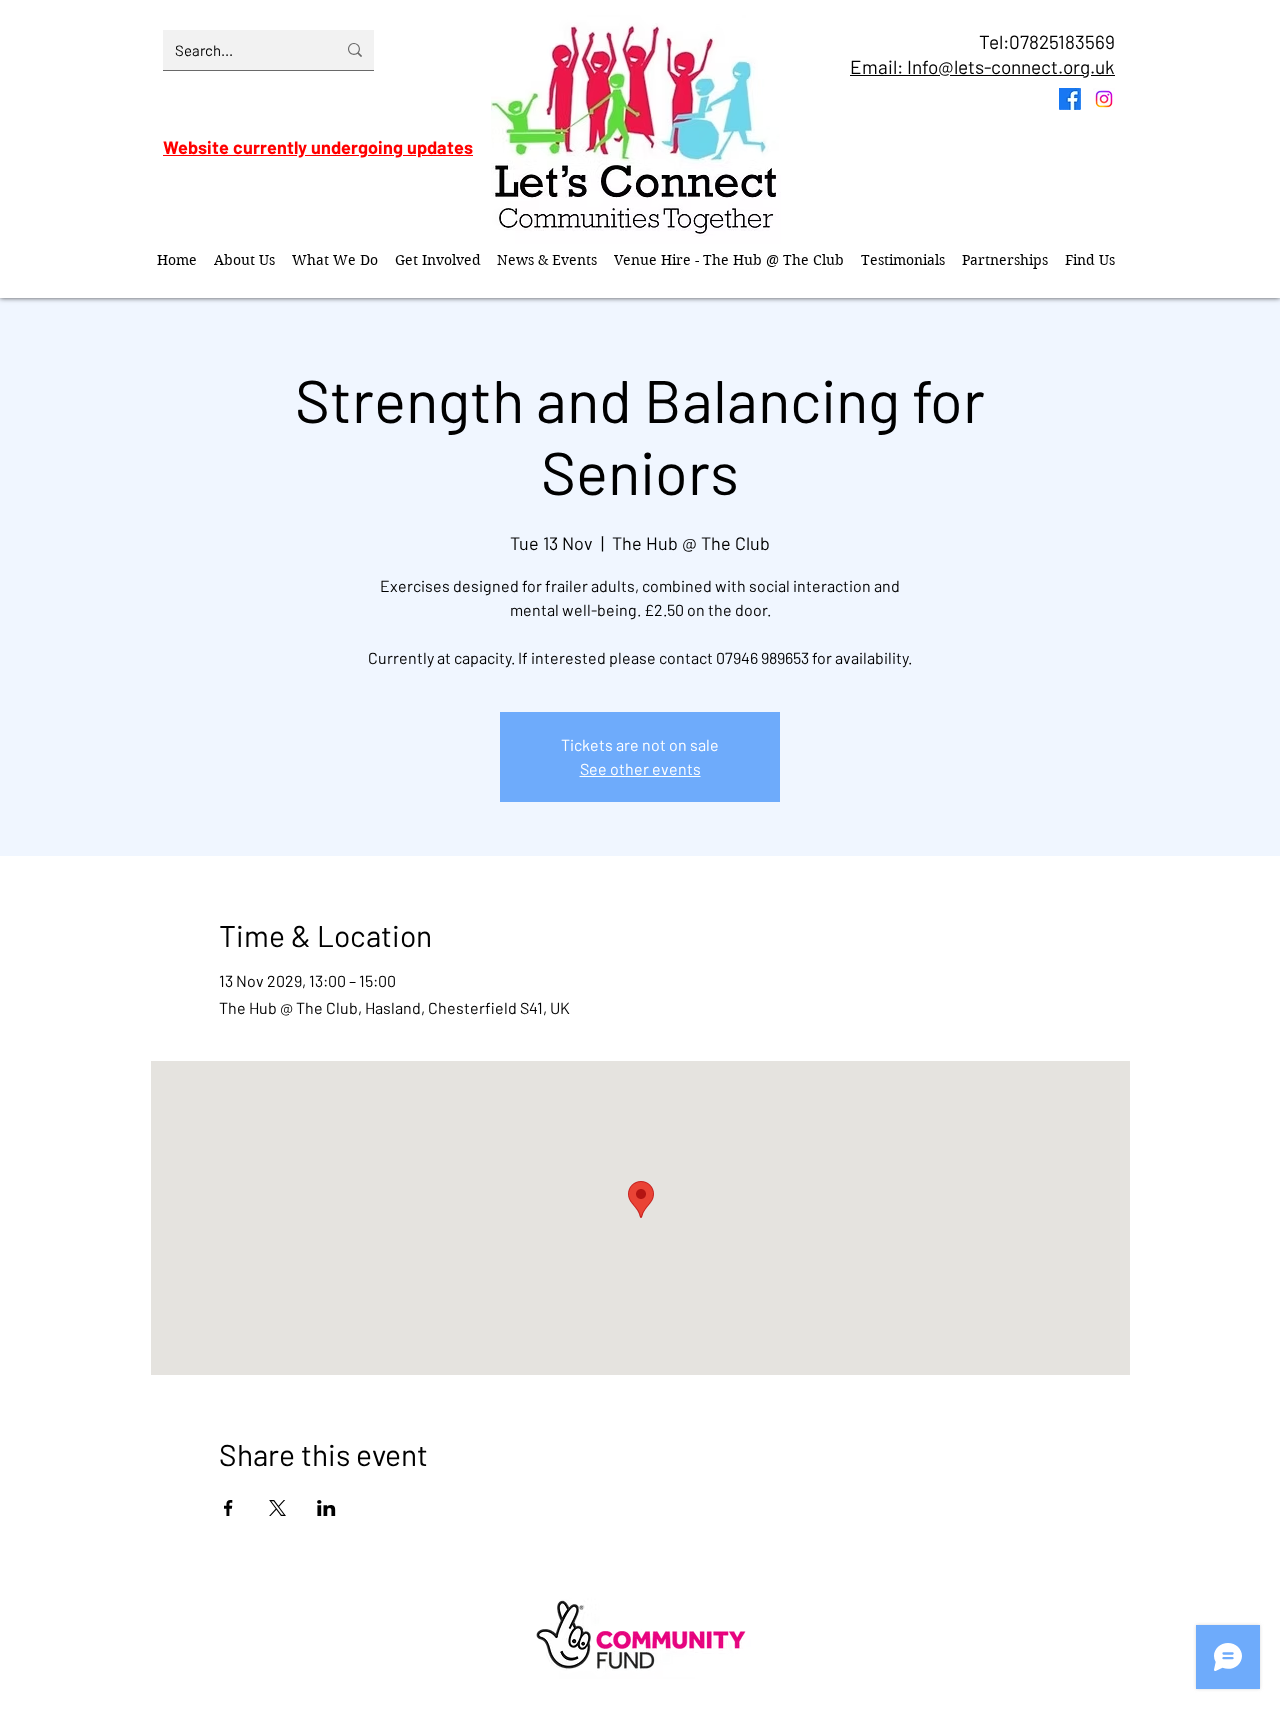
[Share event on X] (277, 1508)
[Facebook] (1070, 99)
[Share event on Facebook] (228, 1508)
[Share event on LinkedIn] (326, 1508)
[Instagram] (1104, 99)
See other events (640, 768)
